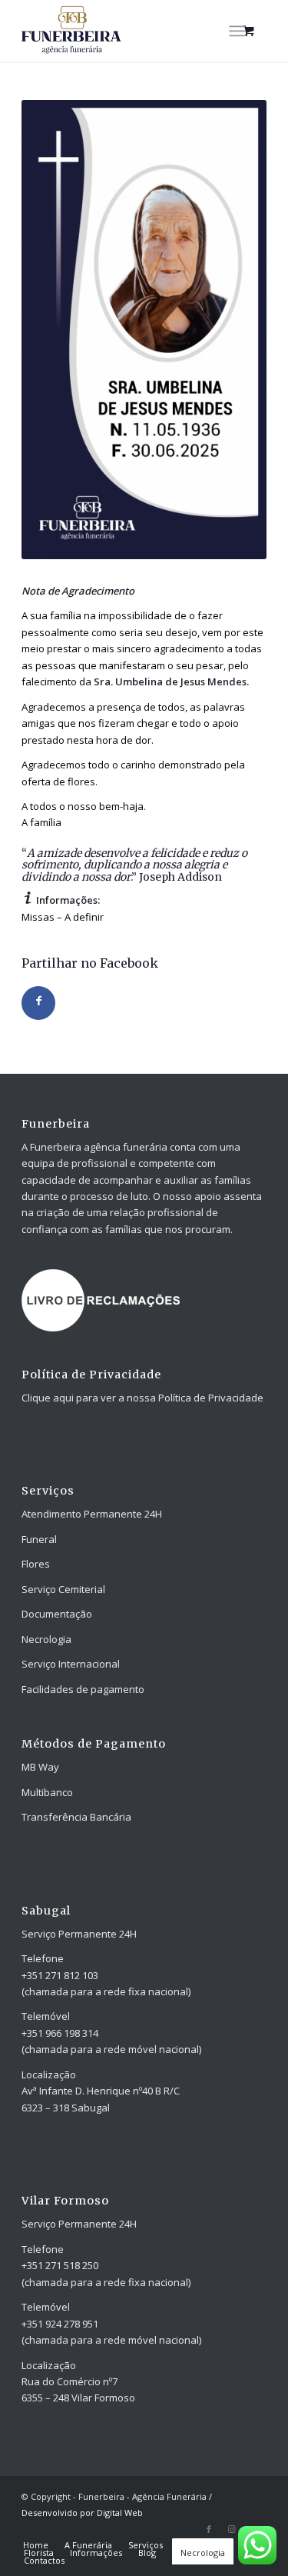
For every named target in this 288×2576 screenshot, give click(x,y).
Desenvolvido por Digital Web (82, 2513)
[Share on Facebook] (38, 1003)
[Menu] (237, 31)
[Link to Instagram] (232, 2529)
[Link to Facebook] (209, 2529)
